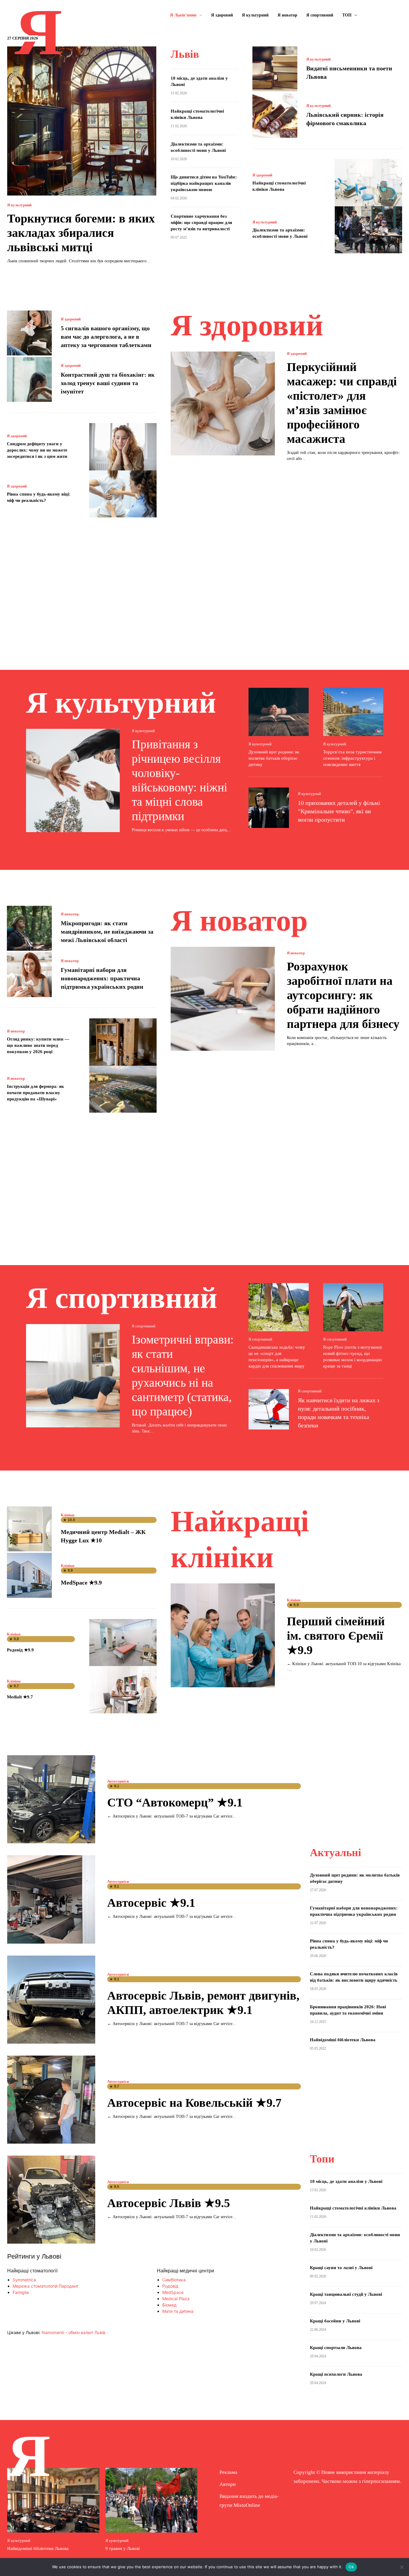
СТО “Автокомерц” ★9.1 (175, 1802)
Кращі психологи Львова (336, 2374)
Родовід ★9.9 (20, 1650)
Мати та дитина (178, 2311)
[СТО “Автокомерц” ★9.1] (51, 1799)
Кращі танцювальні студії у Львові (346, 2294)
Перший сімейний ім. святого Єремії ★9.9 (336, 1636)
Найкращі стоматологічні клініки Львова (356, 2208)
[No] (402, 2567)
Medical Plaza (176, 2299)
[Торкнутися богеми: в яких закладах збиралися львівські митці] (82, 121)
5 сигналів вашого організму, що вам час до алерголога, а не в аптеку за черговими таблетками (106, 337)
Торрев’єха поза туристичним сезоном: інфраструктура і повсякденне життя (352, 758)
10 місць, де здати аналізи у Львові (346, 2181)
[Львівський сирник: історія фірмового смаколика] (275, 115)
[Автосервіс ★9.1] (51, 1899)
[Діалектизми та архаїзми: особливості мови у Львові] (368, 230)
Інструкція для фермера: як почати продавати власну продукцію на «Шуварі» (35, 1093)
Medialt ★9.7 (20, 1697)
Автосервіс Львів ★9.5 (169, 2203)
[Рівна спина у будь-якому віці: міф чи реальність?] (123, 494)
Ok (351, 2567)
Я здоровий (262, 175)
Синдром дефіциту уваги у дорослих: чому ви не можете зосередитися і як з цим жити (37, 450)
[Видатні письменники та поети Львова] (275, 69)
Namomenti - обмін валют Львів (74, 2332)
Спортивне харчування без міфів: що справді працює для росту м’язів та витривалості (201, 222)
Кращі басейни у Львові (335, 2321)
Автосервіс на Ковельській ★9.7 (194, 2103)
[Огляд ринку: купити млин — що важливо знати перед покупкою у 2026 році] (123, 1042)
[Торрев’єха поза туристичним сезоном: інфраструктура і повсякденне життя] (353, 712)
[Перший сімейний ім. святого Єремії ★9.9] (223, 1635)
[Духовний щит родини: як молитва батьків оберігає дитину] (279, 712)
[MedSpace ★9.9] (29, 1575)
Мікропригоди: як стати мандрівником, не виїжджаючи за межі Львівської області (107, 932)
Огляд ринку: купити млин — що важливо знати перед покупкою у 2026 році (38, 1045)
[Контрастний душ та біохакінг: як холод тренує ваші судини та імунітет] (29, 379)
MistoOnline (247, 2505)
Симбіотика (174, 2280)
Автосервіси (118, 1781)
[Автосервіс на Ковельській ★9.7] (51, 2100)
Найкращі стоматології (32, 2271)
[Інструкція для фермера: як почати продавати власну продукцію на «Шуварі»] (123, 1089)
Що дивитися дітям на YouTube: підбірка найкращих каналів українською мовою (204, 183)
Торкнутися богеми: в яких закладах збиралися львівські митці (81, 233)
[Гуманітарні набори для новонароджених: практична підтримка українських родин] (29, 975)
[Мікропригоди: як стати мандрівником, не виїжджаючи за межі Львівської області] (29, 928)
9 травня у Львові (123, 2548)
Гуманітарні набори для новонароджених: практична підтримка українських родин (102, 978)
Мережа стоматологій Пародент (46, 2286)
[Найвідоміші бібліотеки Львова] (53, 2500)
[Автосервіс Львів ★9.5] (51, 2200)
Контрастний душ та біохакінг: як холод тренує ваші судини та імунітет (108, 383)
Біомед (169, 2305)
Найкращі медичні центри (185, 2271)
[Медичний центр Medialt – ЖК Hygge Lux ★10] (29, 1529)
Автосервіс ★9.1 (151, 1903)
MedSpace (173, 2292)
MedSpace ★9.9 (81, 1582)
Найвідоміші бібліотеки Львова (343, 2040)
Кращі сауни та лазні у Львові (341, 2268)
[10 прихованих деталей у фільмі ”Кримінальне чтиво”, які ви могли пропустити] (269, 808)
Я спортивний (144, 1326)
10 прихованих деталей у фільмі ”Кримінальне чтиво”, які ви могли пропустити (339, 811)
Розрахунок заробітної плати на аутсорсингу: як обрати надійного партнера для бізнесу (343, 995)
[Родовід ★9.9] (123, 1643)
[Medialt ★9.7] (123, 1690)
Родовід (170, 2286)
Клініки (68, 1515)
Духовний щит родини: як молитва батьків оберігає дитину (274, 758)
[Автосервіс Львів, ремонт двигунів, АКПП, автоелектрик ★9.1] (51, 2000)
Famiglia (21, 2292)
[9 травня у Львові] (152, 2500)
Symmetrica (24, 2280)
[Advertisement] (205, 585)
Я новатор (70, 914)
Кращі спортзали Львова (336, 2348)
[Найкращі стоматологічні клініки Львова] (368, 183)
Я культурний (19, 205)
